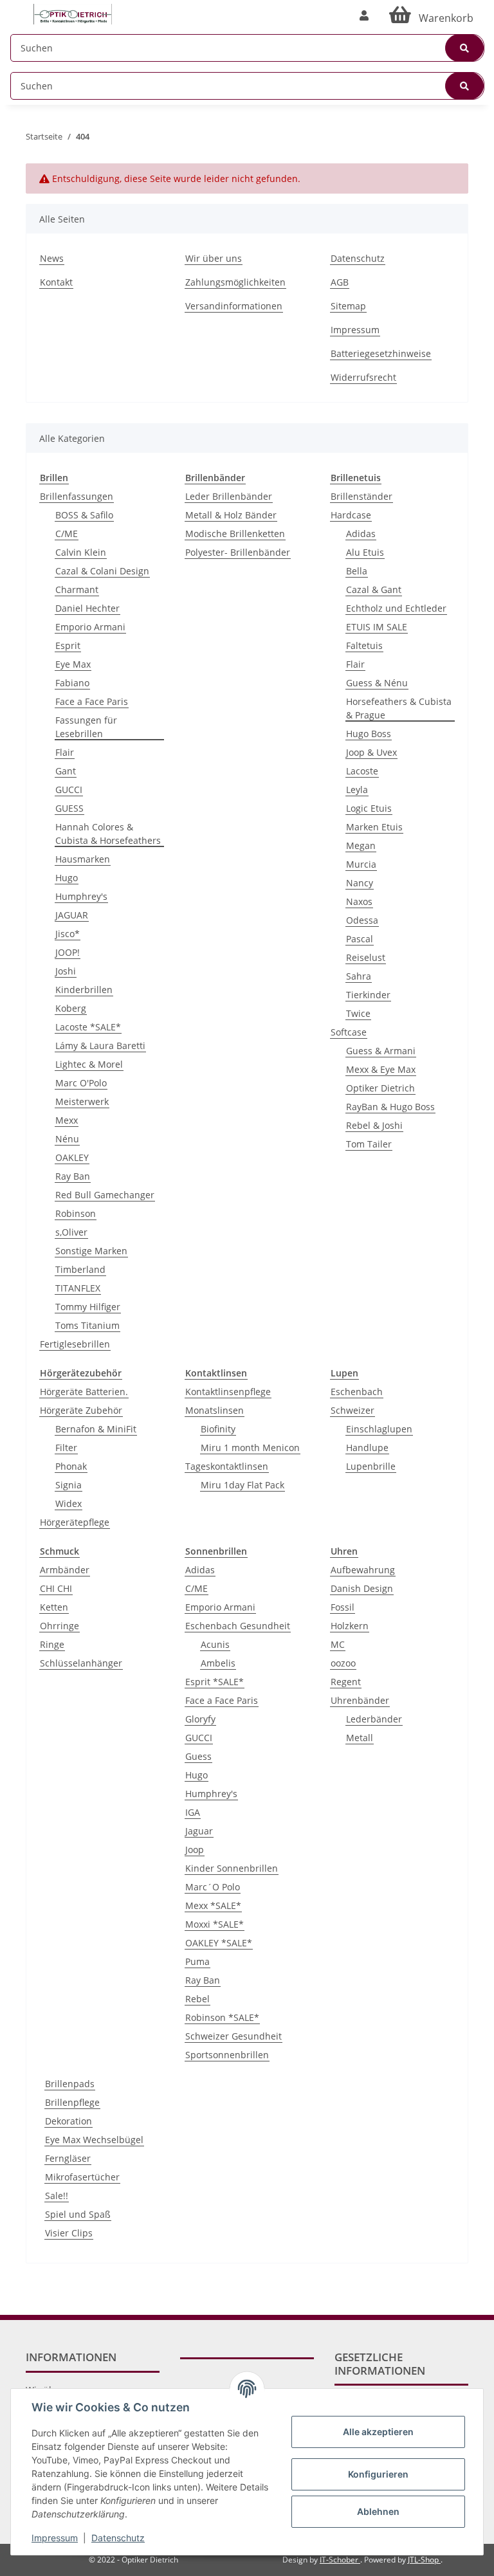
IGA (193, 1812)
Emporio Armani (90, 627)
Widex (69, 1503)
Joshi (66, 971)
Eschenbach (357, 1392)
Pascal (360, 939)
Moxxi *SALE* (215, 1924)
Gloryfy (200, 1719)
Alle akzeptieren (378, 2432)
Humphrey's (81, 896)
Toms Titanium (87, 1325)
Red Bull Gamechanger (105, 1195)
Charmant (77, 589)
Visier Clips (69, 2233)
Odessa (362, 920)
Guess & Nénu (377, 683)
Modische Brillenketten (235, 534)
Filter (66, 1448)
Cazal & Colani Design (102, 571)
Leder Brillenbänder (229, 496)
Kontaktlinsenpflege (228, 1392)
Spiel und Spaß (78, 2214)
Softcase (349, 1032)
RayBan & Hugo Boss (390, 1107)
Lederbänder (374, 1719)
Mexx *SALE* (213, 1905)
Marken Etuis (374, 827)
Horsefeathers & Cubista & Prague (399, 708)
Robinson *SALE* (222, 2017)
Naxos (359, 901)
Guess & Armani (381, 1051)
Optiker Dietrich (380, 1088)
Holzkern (350, 1626)
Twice (358, 1013)
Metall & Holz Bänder (231, 515)
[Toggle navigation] (17, 8)
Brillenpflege (72, 2102)
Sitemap (348, 306)
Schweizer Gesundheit (233, 2036)
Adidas (361, 534)
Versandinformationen (234, 306)
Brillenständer (361, 496)
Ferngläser (68, 2158)
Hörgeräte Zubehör (81, 1410)
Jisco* (68, 934)
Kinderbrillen (84, 990)
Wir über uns (214, 258)
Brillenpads (70, 2084)
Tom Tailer (369, 1144)
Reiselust (366, 957)
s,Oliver (71, 1232)
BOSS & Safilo (84, 515)
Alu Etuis (365, 552)
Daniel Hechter (87, 608)
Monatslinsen (215, 1410)
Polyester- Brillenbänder (238, 552)
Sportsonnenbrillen (227, 2055)
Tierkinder (368, 995)
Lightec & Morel (89, 1064)
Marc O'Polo (81, 1083)
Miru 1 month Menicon (250, 1448)
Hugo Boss (369, 734)
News (52, 258)
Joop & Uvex (371, 752)
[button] (364, 15)
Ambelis (218, 1663)
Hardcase (351, 515)
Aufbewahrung (363, 1570)
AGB (340, 282)
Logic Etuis (369, 808)
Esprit (68, 645)
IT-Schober (340, 2560)
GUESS (69, 808)
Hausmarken (83, 859)
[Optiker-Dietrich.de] (73, 14)
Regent (346, 1682)
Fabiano (72, 683)
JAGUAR (72, 915)
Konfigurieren (378, 2474)
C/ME (67, 534)
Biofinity (218, 1429)
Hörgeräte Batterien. (84, 1392)
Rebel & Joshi (374, 1125)
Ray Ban (73, 1176)
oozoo (343, 1663)
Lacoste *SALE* (88, 1027)
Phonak (71, 1466)
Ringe (52, 1644)
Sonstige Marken (91, 1251)
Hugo (67, 878)
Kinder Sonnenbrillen (232, 1868)
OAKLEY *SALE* (219, 1943)
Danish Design (362, 1588)
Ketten (54, 1607)
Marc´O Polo (213, 1887)
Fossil (343, 1607)
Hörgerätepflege (75, 1522)
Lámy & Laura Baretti (100, 1046)
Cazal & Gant (374, 589)
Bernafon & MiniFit (96, 1429)
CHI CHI (56, 1588)
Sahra (359, 976)
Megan (361, 845)
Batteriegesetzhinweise (381, 353)
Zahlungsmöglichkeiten (235, 282)
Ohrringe (59, 1626)
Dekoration (69, 2121)
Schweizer (352, 1410)
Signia (69, 1485)
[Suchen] (464, 48)
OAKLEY (72, 1157)
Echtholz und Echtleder (396, 608)
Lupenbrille (371, 1466)
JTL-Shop (424, 2560)
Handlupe (367, 1448)
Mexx (67, 1120)
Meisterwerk (82, 1101)
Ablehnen (378, 2511)
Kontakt (56, 282)
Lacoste (362, 771)
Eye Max (73, 664)
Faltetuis (364, 645)
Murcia (361, 864)
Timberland (80, 1269)
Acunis (215, 1644)
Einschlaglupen (379, 1429)
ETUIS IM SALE (377, 627)
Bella (357, 571)
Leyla (357, 790)
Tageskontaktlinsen (227, 1466)
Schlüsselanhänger (81, 1663)
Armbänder (65, 1570)
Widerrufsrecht (363, 377)
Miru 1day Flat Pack (242, 1485)
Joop (195, 1850)
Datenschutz (358, 258)
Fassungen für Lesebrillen (86, 727)
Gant (66, 771)
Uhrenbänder (360, 1700)
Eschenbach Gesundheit (238, 1626)
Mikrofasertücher (82, 2177)
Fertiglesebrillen (75, 1344)
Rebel (197, 1999)
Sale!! (57, 2196)
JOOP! (68, 952)
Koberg (71, 1008)
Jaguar (199, 1831)
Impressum (355, 330)
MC (338, 1644)
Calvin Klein (81, 552)
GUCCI (69, 790)
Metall (360, 1738)
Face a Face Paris (92, 701)
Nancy (360, 883)
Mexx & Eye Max (381, 1069)
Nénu (67, 1139)
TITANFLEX (78, 1288)
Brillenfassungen (77, 496)
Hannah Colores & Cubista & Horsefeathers (108, 834)
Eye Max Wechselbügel (94, 2140)
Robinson (76, 1213)
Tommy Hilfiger (88, 1307)
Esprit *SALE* (215, 1682)
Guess (198, 1756)
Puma (197, 1961)
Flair (65, 752)
